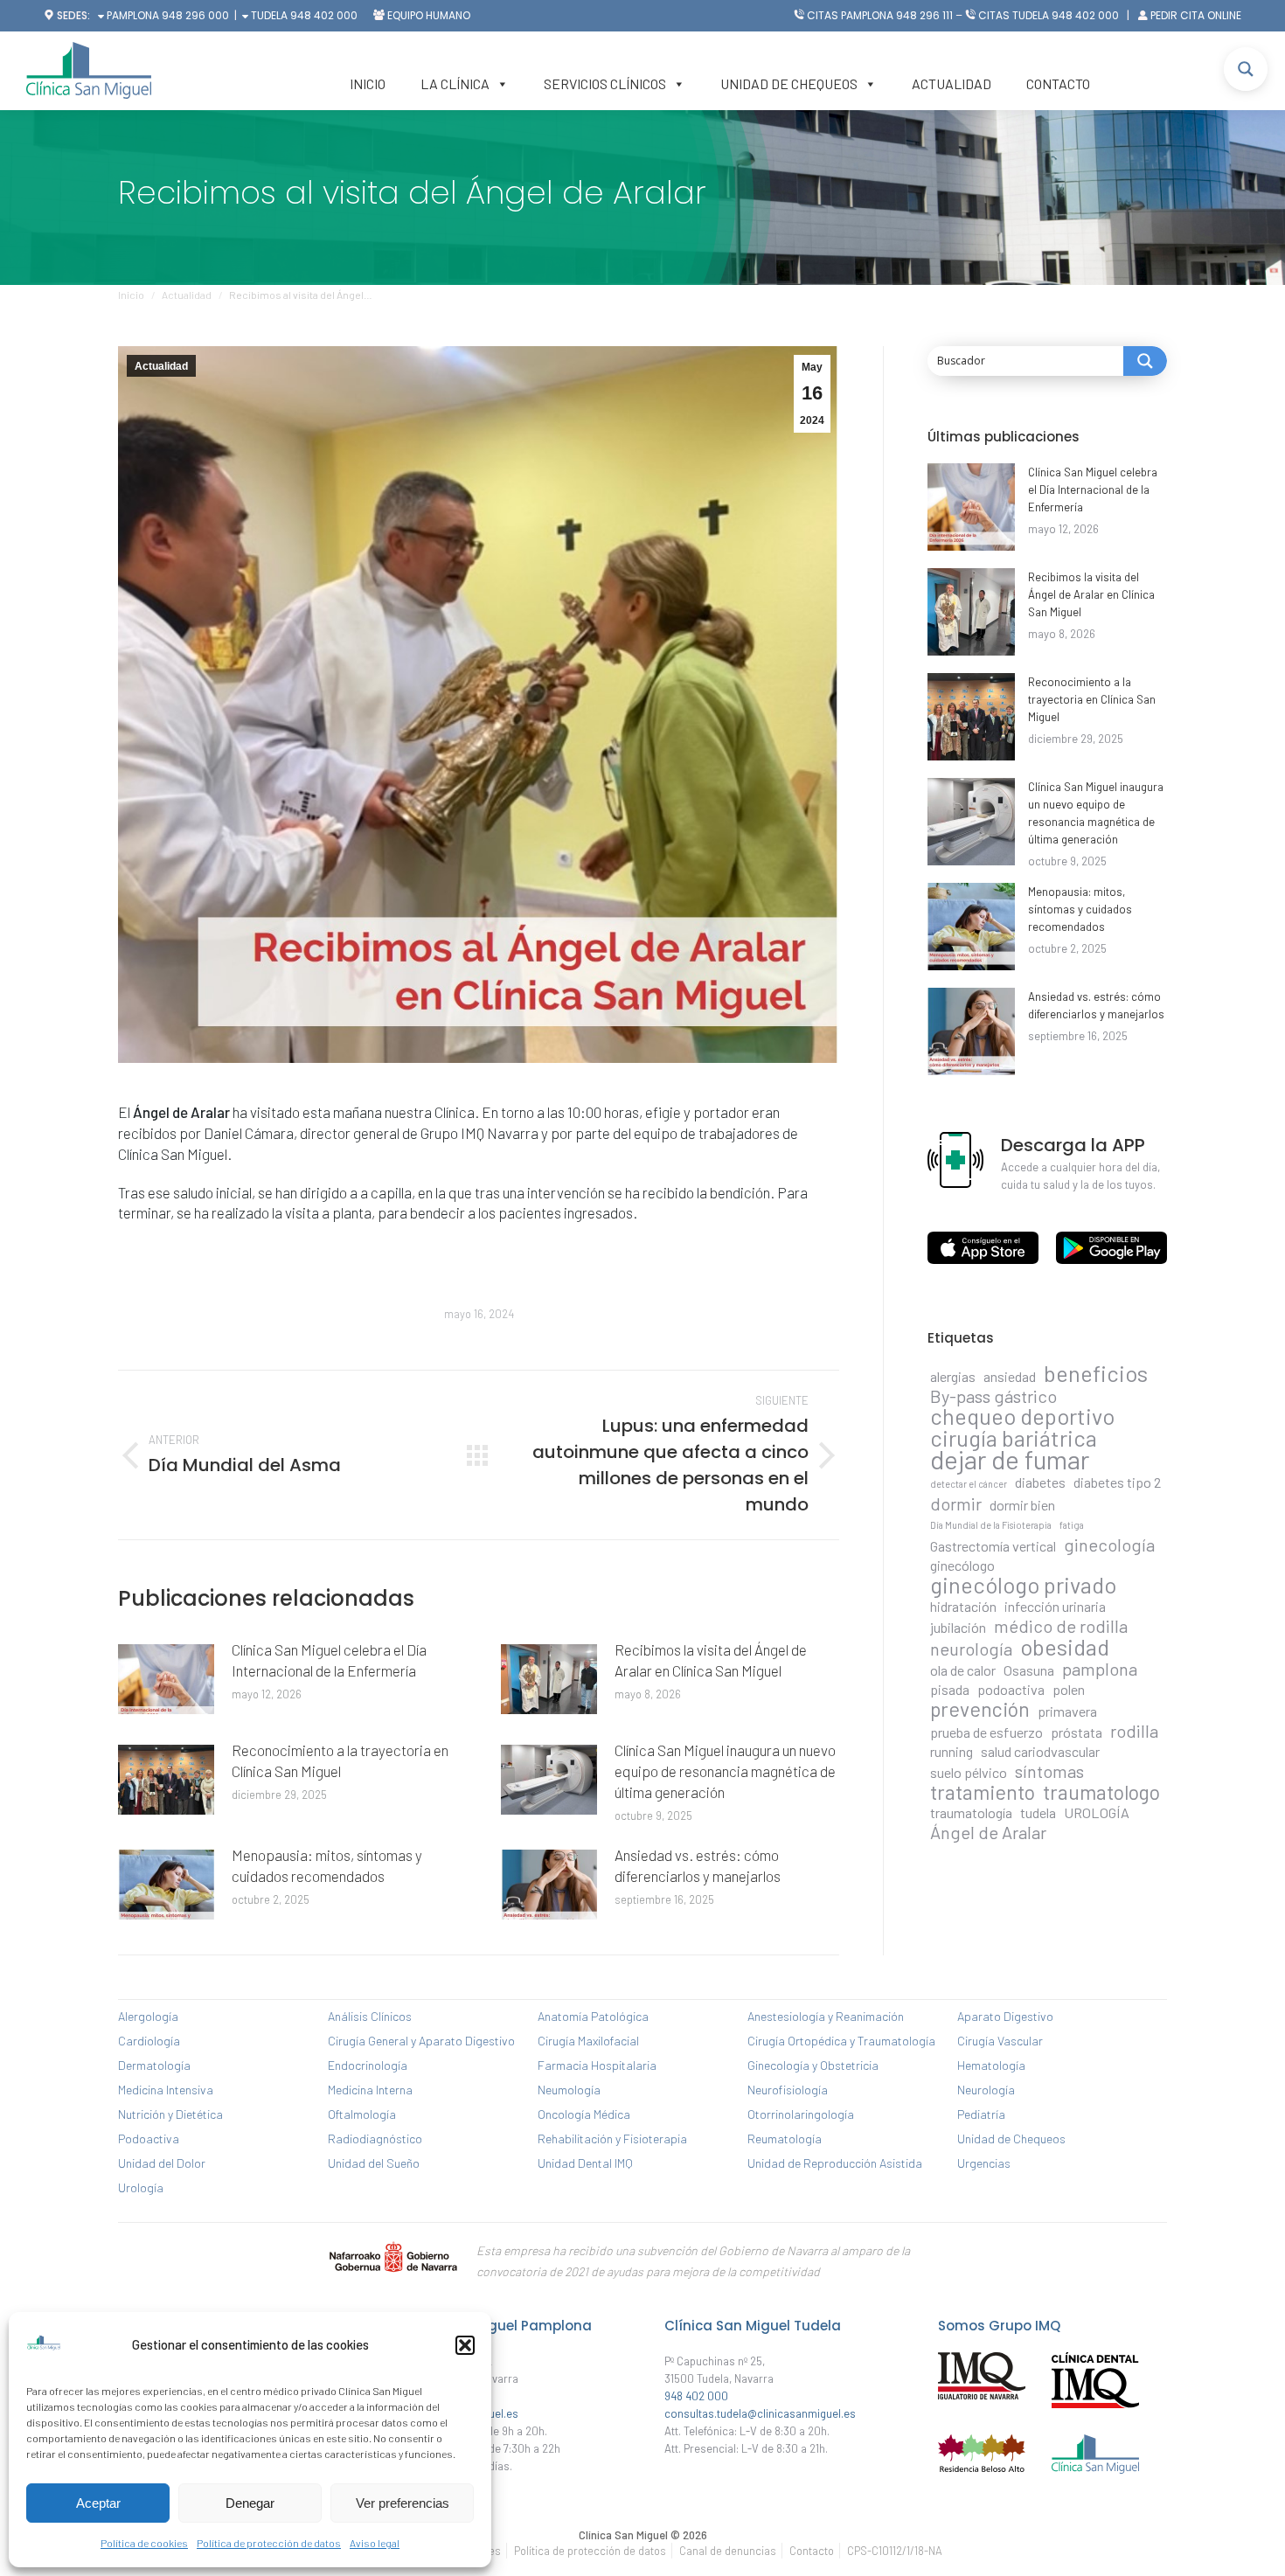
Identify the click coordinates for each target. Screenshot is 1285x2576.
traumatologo (1101, 1792)
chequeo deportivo (1022, 1416)
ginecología (1109, 1545)
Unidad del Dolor (162, 2163)
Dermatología (154, 2065)
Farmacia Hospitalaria (597, 2065)
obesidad (1065, 1647)
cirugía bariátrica (1014, 1438)
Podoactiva (149, 2139)
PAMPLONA (132, 15)
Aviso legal (375, 2543)
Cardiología (149, 2041)
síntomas (1049, 1771)
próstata (1077, 1732)
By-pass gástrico (993, 1396)
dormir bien (1022, 1505)
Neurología (986, 2090)
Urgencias (984, 2163)
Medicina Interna (370, 2090)
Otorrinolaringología (801, 2114)
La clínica (455, 83)
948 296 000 (195, 15)
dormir (956, 1503)
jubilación (958, 1627)
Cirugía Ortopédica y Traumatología (841, 2041)
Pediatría (981, 2114)
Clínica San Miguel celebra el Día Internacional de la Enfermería (329, 1660)
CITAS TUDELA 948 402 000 (1049, 15)
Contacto (1058, 83)
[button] (465, 2345)
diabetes (1040, 1482)
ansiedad (1010, 1376)
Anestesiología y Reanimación (826, 2016)
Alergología (148, 2016)
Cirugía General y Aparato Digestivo (421, 2041)
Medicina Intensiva (166, 2090)
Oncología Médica (584, 2114)
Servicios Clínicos (605, 83)
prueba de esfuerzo (986, 1732)
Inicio (368, 83)
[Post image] (166, 1679)
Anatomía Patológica (593, 2016)
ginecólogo (962, 1565)
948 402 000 (324, 15)
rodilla (1134, 1731)
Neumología (569, 2090)
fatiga (1072, 1525)
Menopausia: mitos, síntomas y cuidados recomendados (327, 1865)
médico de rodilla (1061, 1626)
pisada (950, 1689)
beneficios (1096, 1373)
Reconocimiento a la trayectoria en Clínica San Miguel (340, 1760)
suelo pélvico (969, 1772)
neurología (971, 1649)
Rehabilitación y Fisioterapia (612, 2139)
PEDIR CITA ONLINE (1196, 15)
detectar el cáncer (969, 1484)
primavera (1067, 1711)
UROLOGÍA (1097, 1812)
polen (1069, 1689)
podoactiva (1011, 1689)
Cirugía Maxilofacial (588, 2041)
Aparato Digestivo (1005, 2016)
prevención (980, 1709)
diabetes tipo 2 (1117, 1482)
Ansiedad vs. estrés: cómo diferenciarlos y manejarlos (698, 1865)
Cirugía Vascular (1000, 2041)
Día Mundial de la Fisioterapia (991, 1525)
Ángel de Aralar (988, 1832)
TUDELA (268, 15)
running (952, 1751)
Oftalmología (362, 2114)
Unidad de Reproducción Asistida (835, 2163)
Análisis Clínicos (370, 2016)
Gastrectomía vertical (993, 1546)
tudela (1038, 1812)
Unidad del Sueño (374, 2163)
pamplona (1100, 1669)
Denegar (250, 2503)
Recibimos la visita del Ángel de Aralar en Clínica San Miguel (711, 1660)
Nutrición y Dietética (170, 2114)
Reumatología (785, 2139)
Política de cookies (144, 2543)
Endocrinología (368, 2065)
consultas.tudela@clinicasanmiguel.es (760, 2413)
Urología (141, 2187)
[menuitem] (590, 2551)
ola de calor (963, 1670)
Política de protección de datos (269, 2543)
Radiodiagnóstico (375, 2139)
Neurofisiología (788, 2090)
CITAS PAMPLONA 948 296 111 (880, 15)
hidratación (963, 1606)
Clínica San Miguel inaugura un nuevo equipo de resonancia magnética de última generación (725, 1771)
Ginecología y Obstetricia (813, 2065)
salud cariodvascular (1040, 1751)
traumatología (971, 1812)
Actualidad (952, 83)
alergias (953, 1376)
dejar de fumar (1010, 1460)
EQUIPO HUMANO (429, 15)
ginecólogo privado (1023, 1585)
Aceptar (98, 2503)
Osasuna (1029, 1670)
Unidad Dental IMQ (585, 2163)
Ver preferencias (403, 2503)
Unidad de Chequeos (789, 83)
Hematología (991, 2065)
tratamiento (983, 1792)
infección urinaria (1055, 1606)
